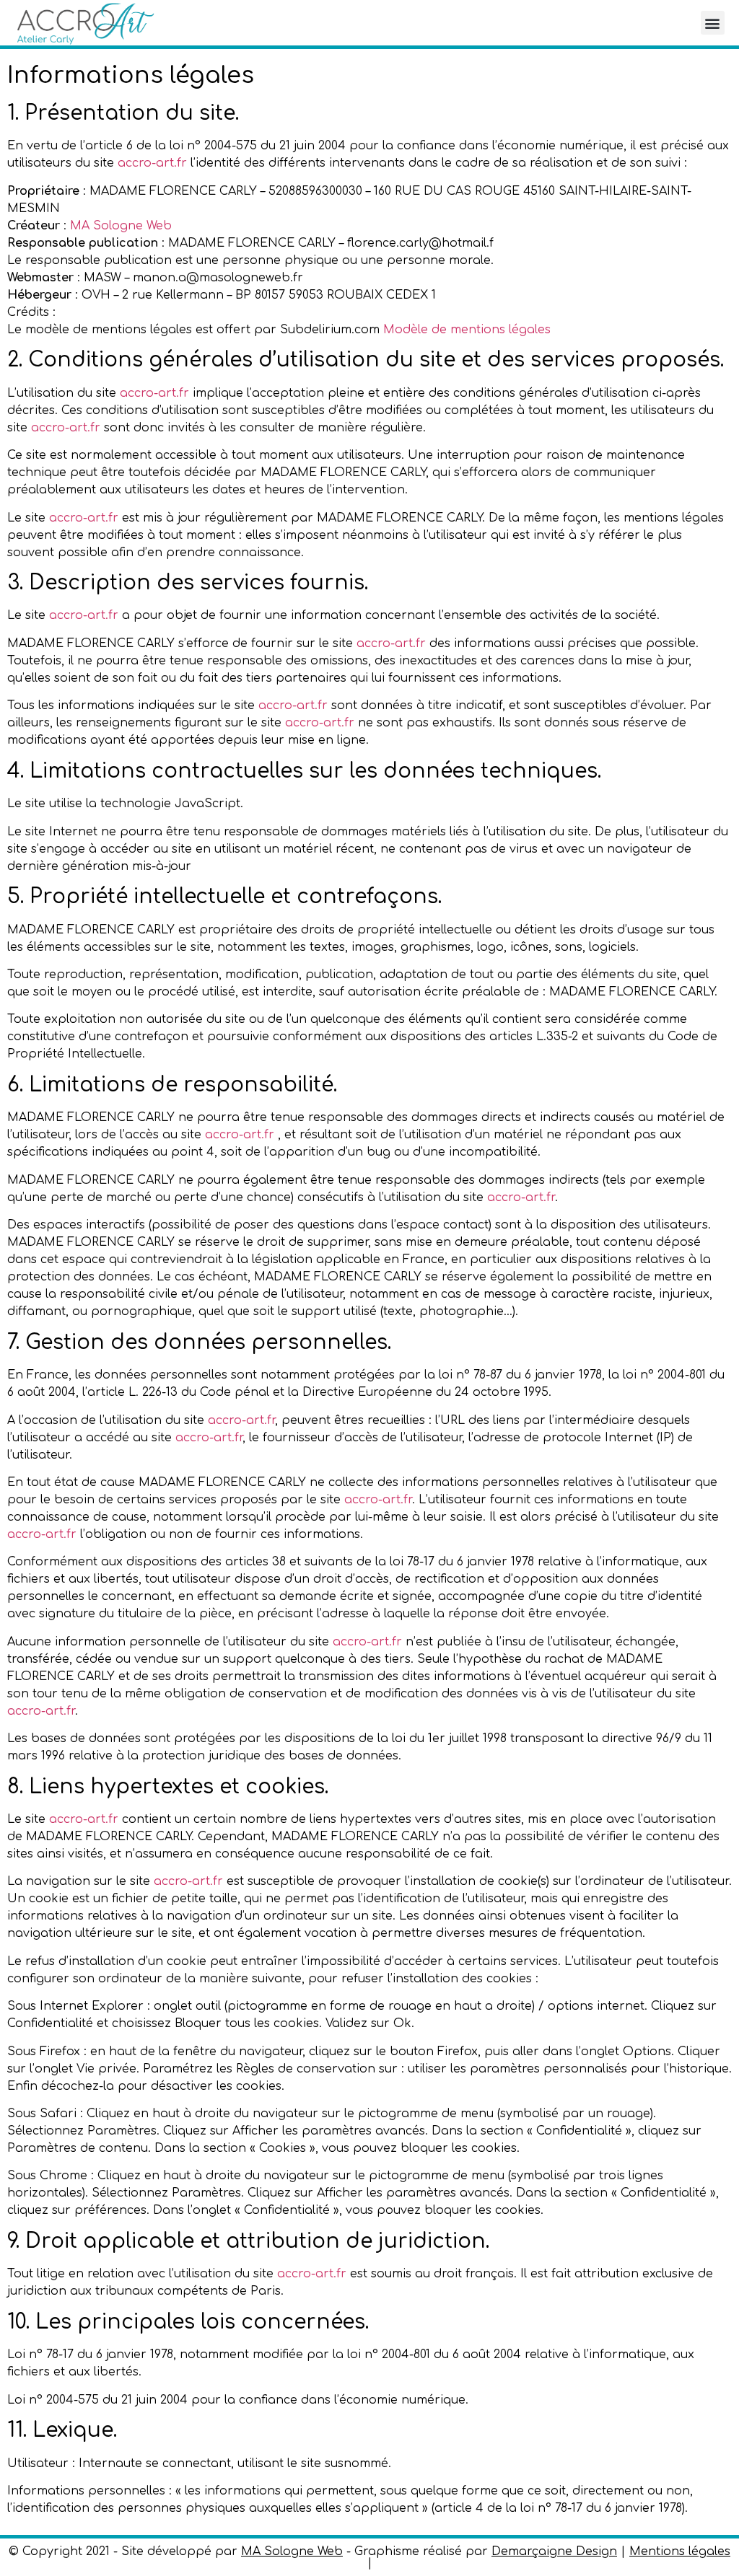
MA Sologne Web (121, 226)
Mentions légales (680, 2551)
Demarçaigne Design (554, 2551)
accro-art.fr (152, 163)
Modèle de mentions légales (467, 330)
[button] (713, 23)
